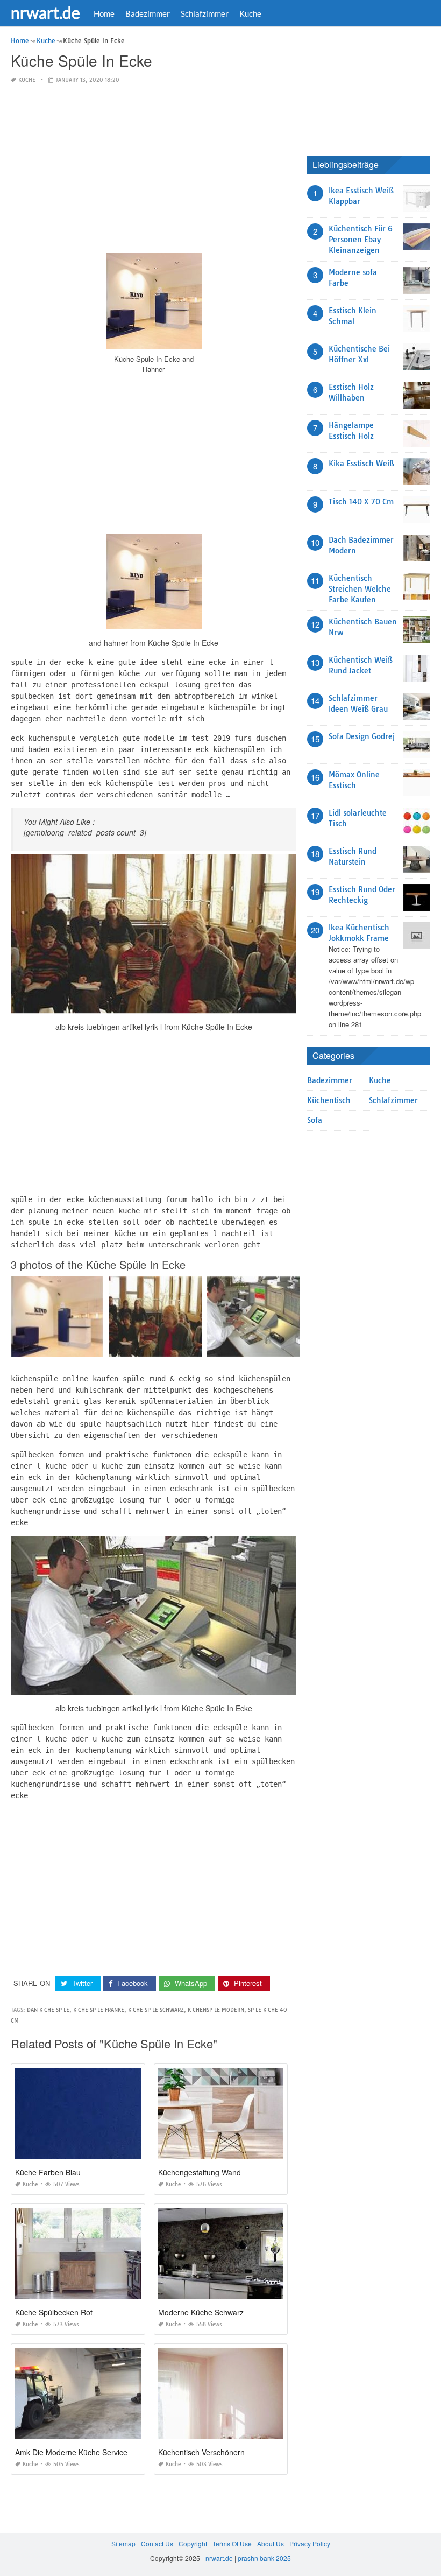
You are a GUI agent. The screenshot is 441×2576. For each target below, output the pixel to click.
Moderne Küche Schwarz (201, 2312)
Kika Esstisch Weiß (361, 464)
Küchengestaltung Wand (200, 2172)
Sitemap (123, 2543)
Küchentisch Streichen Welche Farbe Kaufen (360, 589)
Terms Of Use (232, 2543)
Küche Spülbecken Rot (54, 2312)
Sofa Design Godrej (362, 736)
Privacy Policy (310, 2543)
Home (104, 13)
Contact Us (157, 2543)
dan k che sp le (48, 2010)
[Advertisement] (154, 169)
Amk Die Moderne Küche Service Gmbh (83, 2452)
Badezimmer (148, 13)
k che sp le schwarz (156, 2010)
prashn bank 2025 (264, 2558)
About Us (271, 2543)
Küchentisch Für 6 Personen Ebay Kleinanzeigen (361, 240)
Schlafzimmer (205, 13)
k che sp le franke (99, 2010)
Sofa (315, 1120)
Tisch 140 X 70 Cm (361, 502)
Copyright (193, 2543)
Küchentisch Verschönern (201, 2452)
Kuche (250, 13)
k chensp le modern (216, 2010)
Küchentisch (329, 1100)
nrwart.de (45, 12)
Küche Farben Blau (48, 2172)
